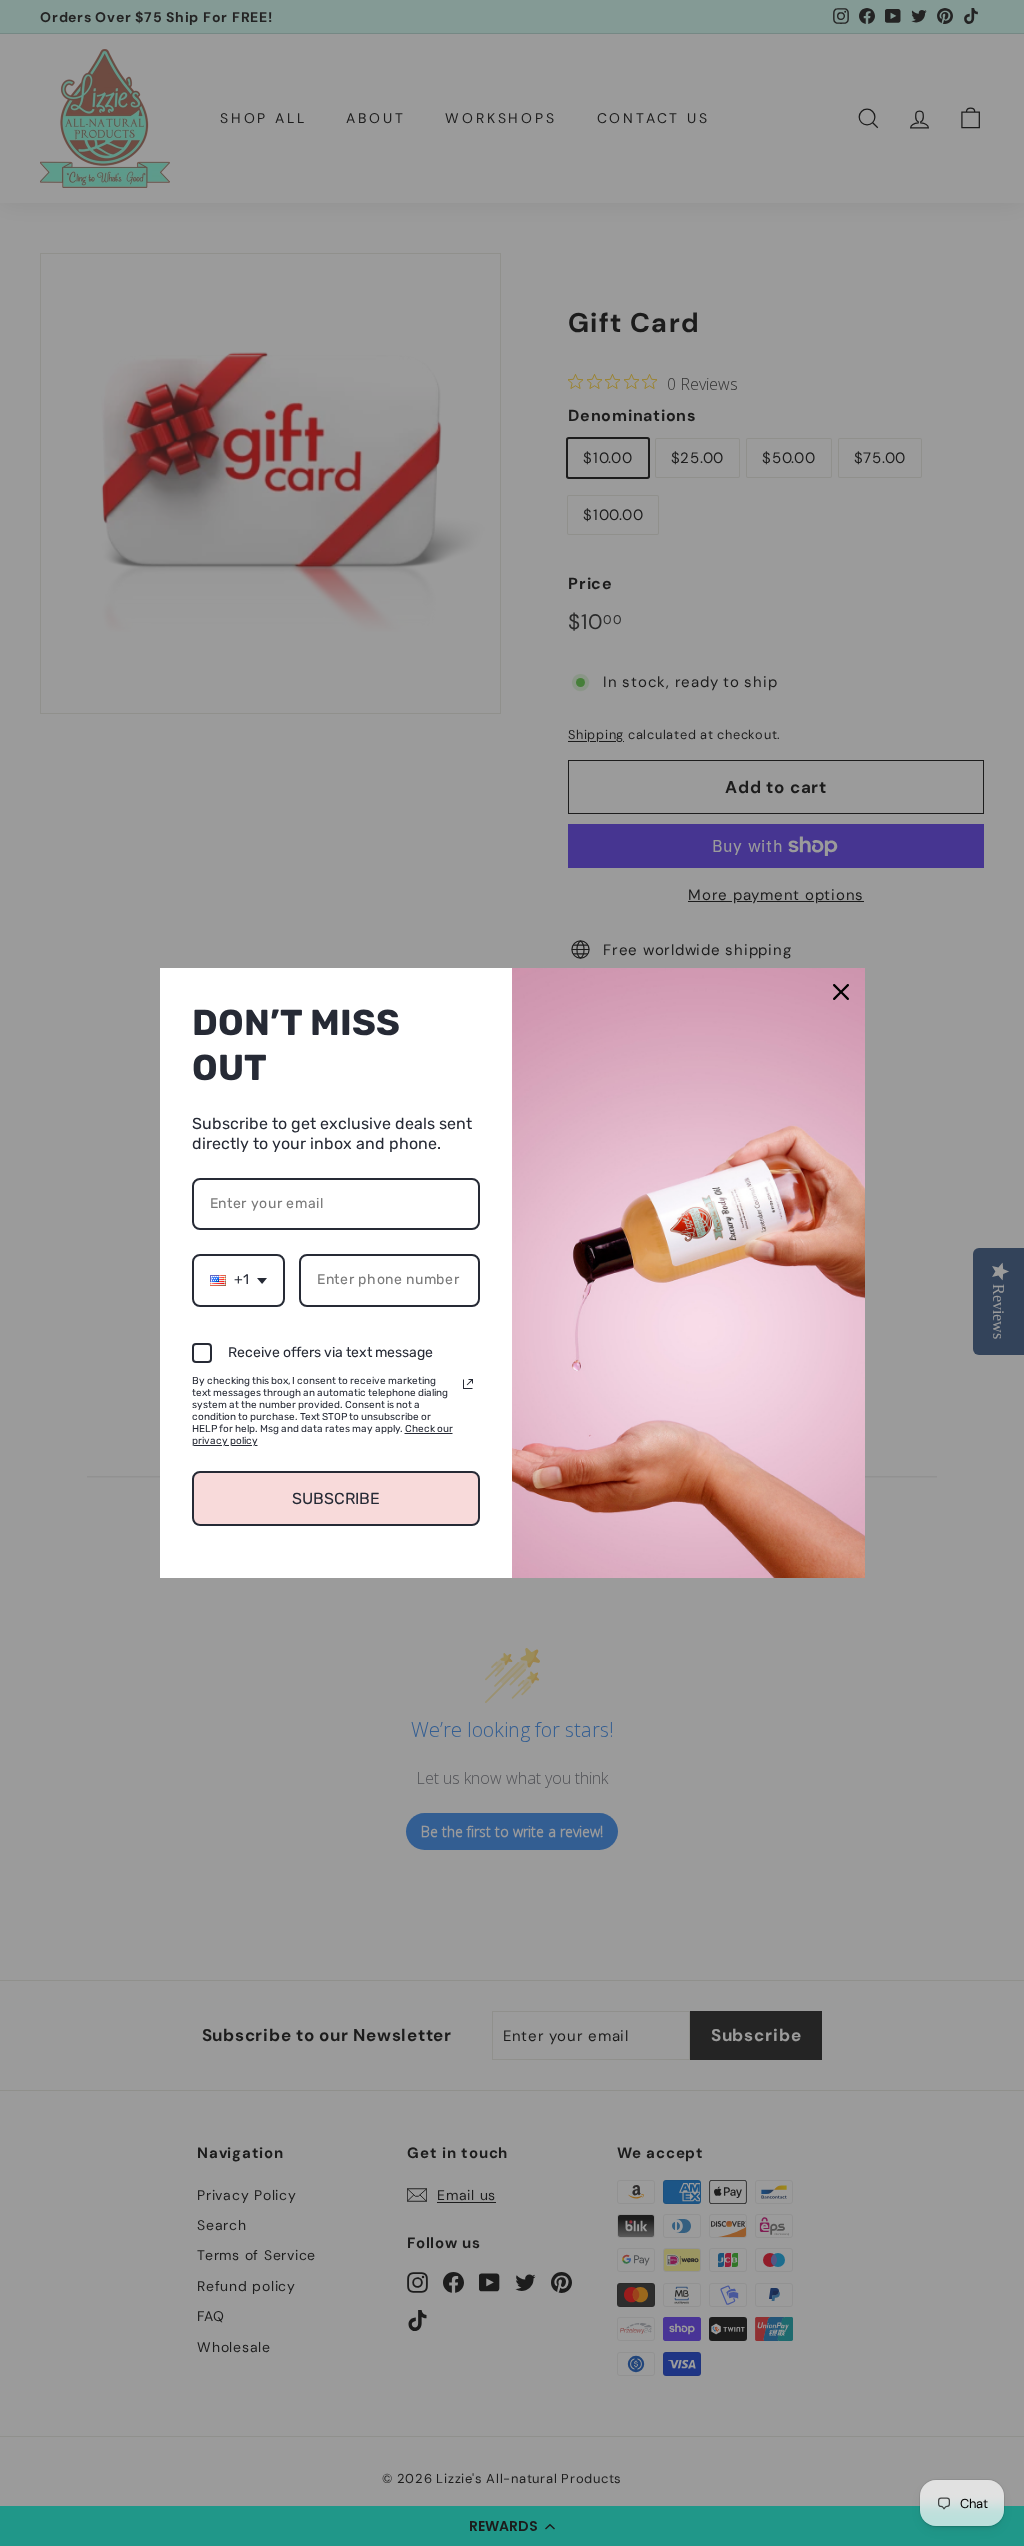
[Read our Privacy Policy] (468, 1384)
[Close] (841, 992)
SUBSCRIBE (336, 1498)
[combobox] (238, 1280)
